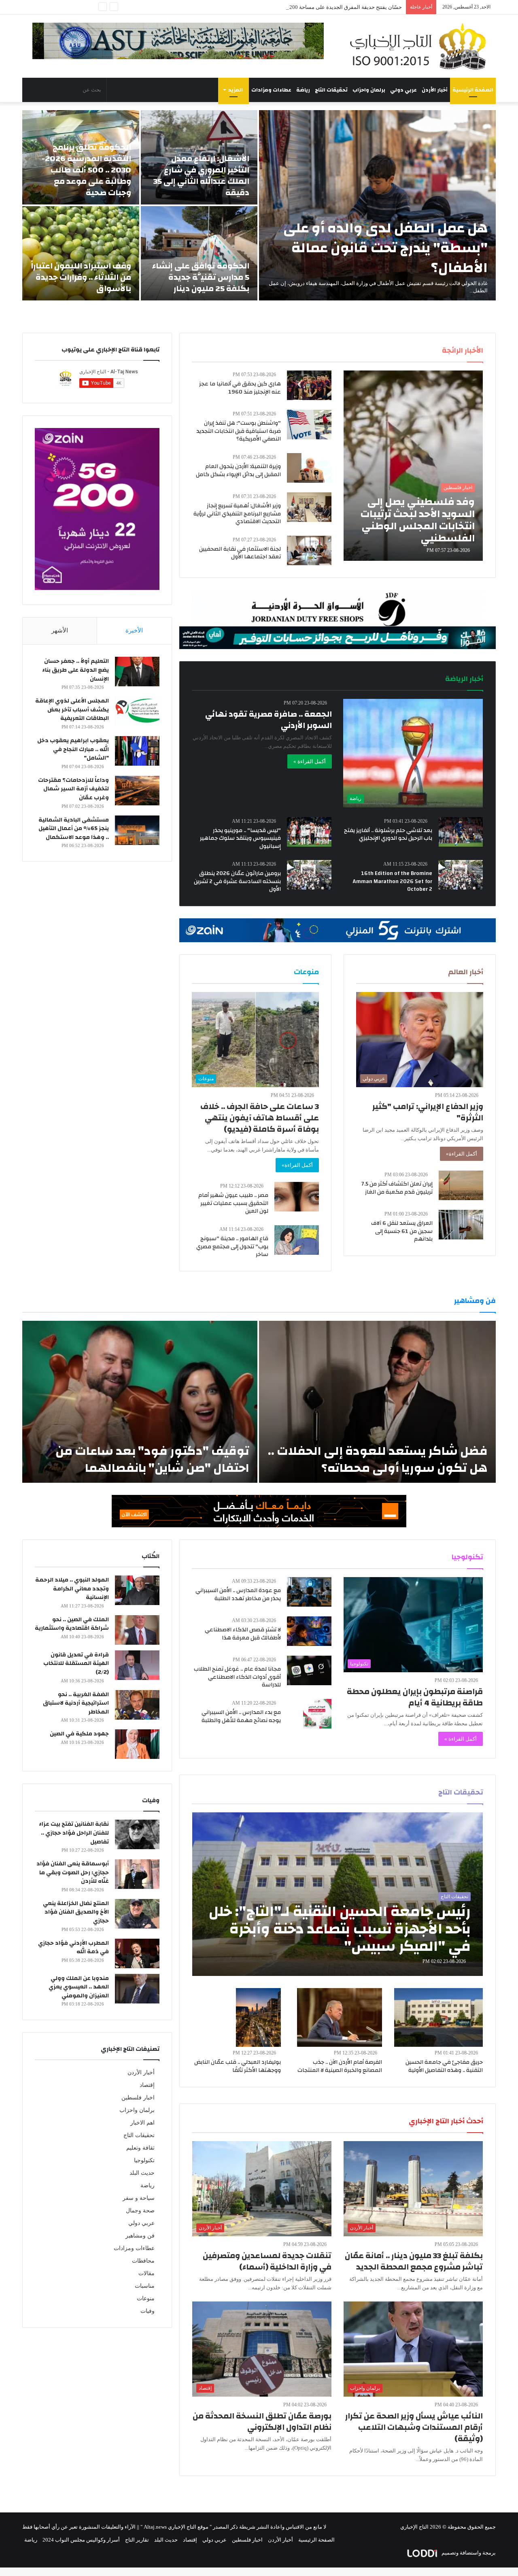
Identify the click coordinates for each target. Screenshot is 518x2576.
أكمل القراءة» (462, 1154)
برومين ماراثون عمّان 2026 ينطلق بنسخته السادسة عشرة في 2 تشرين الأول (237, 881)
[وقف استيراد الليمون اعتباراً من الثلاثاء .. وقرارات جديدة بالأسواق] (81, 253)
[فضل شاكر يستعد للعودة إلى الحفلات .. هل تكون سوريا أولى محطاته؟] (377, 1402)
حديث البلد (142, 2173)
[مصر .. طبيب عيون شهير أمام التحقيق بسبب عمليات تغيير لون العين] (297, 1197)
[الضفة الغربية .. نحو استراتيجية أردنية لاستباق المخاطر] (137, 1705)
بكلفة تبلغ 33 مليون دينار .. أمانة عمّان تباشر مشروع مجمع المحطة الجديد (414, 2261)
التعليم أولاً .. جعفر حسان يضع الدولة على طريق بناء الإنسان (75, 670)
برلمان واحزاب (369, 90)
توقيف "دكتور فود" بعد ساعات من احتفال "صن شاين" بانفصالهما (152, 1459)
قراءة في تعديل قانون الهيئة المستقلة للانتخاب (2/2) (76, 1664)
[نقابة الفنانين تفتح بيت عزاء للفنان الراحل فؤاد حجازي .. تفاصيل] (137, 1834)
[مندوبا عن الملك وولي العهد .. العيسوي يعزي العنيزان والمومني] (137, 1989)
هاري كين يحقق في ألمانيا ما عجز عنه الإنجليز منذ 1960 (240, 388)
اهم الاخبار (142, 2123)
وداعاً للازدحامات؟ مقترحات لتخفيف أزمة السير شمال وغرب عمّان (73, 789)
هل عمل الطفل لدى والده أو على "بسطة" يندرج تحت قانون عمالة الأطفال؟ (385, 248)
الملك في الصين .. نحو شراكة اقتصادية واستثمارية (72, 1624)
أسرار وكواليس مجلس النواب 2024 (81, 2540)
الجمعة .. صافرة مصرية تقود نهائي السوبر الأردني (269, 720)
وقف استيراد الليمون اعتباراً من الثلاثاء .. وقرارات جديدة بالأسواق (81, 277)
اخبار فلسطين (138, 2098)
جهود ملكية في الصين (79, 1734)
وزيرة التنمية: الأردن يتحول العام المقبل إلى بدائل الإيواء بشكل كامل (238, 470)
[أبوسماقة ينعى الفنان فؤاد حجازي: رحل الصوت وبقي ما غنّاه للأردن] (137, 1874)
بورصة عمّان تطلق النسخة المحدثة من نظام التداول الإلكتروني (262, 2422)
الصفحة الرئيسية (473, 90)
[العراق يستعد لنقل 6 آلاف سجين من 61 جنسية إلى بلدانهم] (461, 1225)
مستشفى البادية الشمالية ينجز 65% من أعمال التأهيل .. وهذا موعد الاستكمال (74, 829)
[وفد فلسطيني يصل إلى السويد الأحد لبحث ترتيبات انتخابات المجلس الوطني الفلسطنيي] (413, 466)
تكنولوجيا (144, 2160)
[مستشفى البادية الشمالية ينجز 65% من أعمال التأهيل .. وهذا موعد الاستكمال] (137, 830)
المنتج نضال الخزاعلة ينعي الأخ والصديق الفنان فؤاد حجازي (76, 1912)
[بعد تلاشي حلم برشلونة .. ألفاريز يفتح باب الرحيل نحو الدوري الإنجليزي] (461, 832)
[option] (259, 205)
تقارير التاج (137, 2540)
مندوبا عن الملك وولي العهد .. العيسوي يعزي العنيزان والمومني (79, 1987)
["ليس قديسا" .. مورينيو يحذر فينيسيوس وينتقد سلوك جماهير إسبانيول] (309, 832)
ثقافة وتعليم (140, 2148)
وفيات (148, 2311)
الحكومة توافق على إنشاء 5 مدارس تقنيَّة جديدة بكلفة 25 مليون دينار (201, 277)
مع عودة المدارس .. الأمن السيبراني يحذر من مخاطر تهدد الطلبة (238, 1595)
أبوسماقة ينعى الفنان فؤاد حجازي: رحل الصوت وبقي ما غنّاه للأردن (73, 1872)
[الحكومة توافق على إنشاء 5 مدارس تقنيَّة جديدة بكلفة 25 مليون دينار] (199, 253)
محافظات (143, 2261)
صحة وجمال (140, 2211)
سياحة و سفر (139, 2198)
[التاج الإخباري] (421, 46)
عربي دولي (403, 90)
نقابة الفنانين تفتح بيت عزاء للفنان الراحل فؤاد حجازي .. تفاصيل (74, 1833)
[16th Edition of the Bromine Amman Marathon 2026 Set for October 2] (461, 875)
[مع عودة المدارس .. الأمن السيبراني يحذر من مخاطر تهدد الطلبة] (309, 1592)
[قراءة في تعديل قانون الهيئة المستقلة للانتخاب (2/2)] (137, 1665)
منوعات (146, 2298)
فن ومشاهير (140, 2236)
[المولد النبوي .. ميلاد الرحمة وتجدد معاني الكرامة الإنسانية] (137, 1590)
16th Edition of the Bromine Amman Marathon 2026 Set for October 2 (392, 881)
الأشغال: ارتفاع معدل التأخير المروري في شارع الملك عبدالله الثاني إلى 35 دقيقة (201, 176)
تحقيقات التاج (331, 90)
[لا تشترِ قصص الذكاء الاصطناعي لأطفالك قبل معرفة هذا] (309, 1631)
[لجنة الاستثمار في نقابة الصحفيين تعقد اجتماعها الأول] (309, 550)
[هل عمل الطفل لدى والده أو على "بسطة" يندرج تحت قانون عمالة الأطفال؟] (377, 205)
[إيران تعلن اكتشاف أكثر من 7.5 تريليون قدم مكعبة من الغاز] (461, 1185)
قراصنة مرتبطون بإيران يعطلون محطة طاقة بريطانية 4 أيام (415, 1697)
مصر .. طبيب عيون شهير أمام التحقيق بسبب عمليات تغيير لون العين (233, 1203)
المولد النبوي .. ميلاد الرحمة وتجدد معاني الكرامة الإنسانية (72, 1589)
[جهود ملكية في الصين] (137, 1744)
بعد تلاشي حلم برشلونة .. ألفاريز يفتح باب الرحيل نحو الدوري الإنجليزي (388, 835)
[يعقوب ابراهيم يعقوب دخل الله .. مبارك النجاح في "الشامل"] (137, 751)
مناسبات (145, 2286)
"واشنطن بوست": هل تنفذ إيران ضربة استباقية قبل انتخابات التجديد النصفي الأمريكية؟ (239, 431)
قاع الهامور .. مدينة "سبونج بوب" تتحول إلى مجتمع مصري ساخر (232, 1246)
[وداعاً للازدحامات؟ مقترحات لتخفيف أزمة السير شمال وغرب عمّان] (137, 791)
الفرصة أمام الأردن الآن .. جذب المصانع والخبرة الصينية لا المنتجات (340, 2066)
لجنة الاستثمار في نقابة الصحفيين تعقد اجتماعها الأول (240, 553)
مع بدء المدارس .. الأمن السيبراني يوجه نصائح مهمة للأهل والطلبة (241, 1716)
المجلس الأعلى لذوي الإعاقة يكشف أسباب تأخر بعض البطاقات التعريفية (72, 710)
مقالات (146, 2273)
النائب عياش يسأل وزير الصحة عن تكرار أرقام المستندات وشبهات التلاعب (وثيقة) (414, 2427)
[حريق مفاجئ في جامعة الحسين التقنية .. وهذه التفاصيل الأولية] (439, 2017)
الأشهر (60, 630)
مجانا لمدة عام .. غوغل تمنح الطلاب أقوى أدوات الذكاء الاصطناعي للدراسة (237, 1677)
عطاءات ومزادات (271, 90)
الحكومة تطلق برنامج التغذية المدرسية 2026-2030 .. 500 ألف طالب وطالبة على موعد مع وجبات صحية (86, 170)
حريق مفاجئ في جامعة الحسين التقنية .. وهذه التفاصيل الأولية (444, 2066)
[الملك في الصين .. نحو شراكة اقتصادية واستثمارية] (137, 1630)
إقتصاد (147, 2085)
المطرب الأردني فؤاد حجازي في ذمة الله (73, 1948)
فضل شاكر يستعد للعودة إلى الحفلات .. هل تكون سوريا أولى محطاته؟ (378, 1459)
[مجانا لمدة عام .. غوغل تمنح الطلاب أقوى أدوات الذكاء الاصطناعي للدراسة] (309, 1670)
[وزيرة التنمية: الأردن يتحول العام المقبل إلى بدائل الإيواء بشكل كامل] (309, 468)
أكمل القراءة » (310, 761)
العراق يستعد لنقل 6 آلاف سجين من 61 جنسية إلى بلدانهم (402, 1231)
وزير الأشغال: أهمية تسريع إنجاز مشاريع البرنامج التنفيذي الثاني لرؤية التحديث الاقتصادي (237, 514)
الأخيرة (134, 630)
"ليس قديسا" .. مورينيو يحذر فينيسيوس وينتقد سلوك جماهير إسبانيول (240, 838)
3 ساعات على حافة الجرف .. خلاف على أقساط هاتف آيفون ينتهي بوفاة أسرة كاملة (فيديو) (260, 1118)
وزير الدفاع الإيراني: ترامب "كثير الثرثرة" (428, 1112)
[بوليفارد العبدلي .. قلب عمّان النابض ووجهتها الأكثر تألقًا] (259, 2017)
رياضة (303, 90)
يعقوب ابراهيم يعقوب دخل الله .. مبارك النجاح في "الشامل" (73, 749)
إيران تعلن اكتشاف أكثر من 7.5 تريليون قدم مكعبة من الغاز (397, 1188)
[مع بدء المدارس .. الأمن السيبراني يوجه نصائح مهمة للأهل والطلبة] (317, 1714)
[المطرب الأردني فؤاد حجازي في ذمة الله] (137, 1953)
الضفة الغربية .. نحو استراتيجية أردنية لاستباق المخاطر (76, 1703)
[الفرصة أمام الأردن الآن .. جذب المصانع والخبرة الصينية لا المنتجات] (340, 2017)
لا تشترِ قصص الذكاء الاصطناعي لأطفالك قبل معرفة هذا (243, 1634)
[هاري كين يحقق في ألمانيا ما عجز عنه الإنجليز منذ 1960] (309, 385)
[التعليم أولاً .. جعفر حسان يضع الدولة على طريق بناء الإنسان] (137, 672)
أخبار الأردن (435, 90)
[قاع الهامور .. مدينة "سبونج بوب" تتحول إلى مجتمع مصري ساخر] (297, 1240)
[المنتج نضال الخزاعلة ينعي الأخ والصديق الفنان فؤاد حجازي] (137, 1914)
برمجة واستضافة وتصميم (468, 2553)
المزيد (236, 90)
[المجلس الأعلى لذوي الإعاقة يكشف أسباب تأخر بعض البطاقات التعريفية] (137, 711)
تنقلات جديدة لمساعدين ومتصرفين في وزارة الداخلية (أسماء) (267, 2261)
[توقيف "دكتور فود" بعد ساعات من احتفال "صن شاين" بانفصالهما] (140, 1402)
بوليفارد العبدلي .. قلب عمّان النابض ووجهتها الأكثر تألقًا (238, 2066)
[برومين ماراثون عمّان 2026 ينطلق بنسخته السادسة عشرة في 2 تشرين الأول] (309, 875)
